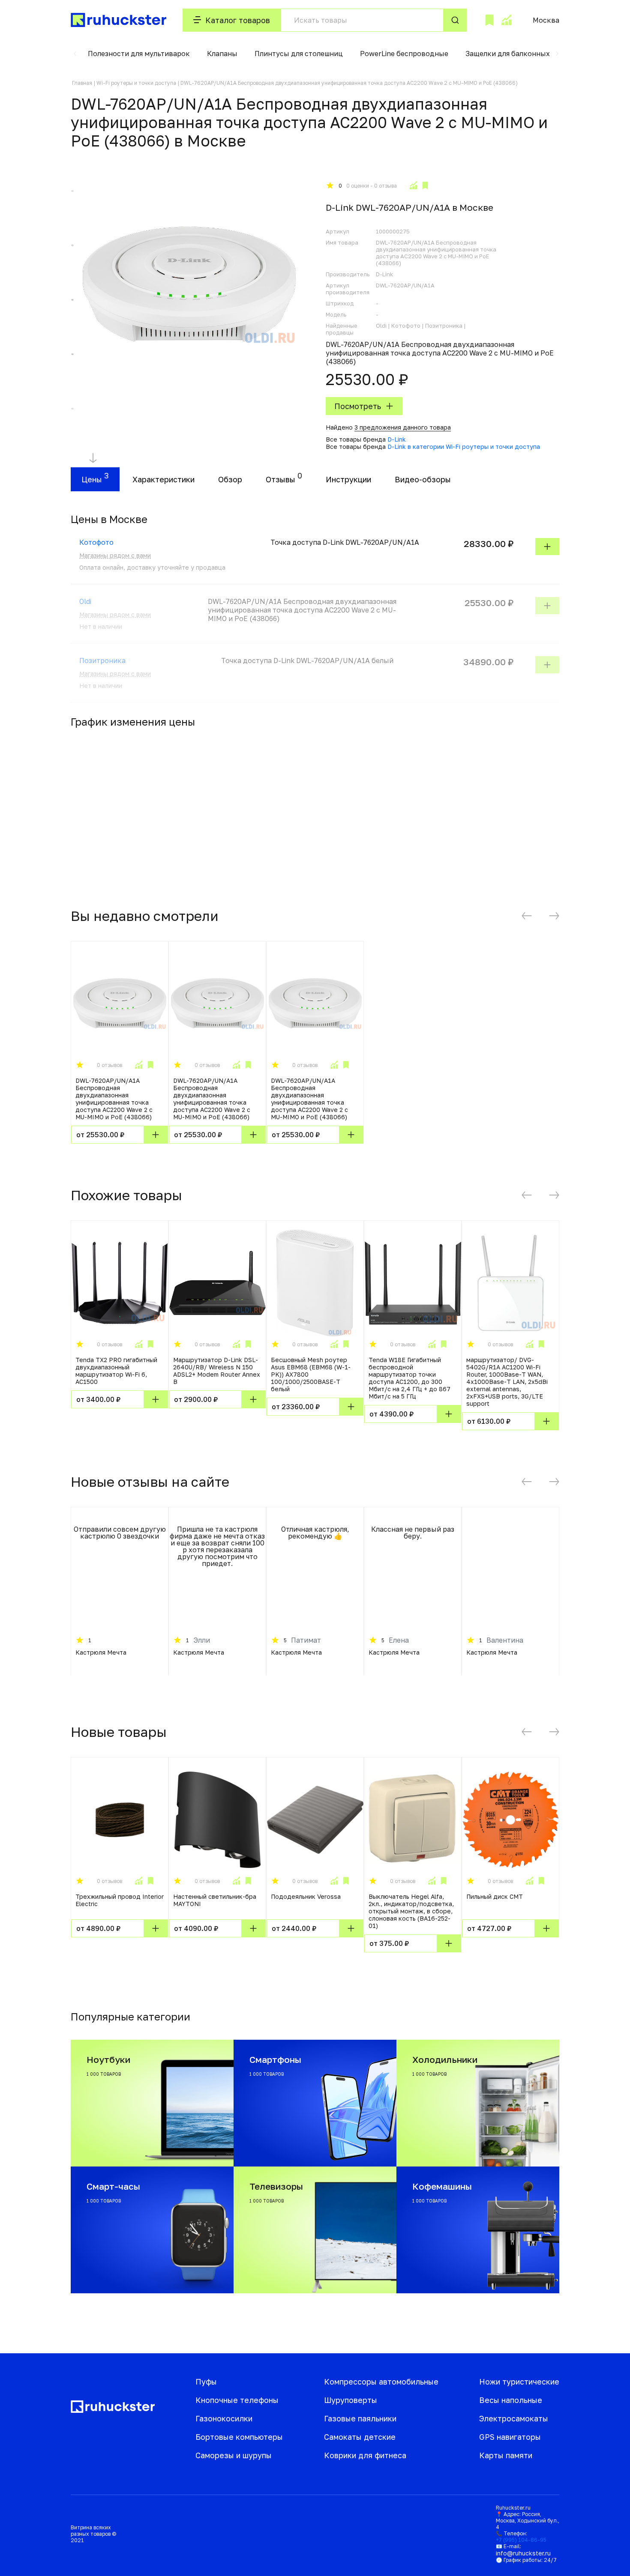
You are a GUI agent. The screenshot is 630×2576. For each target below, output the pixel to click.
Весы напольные (511, 2400)
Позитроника (102, 660)
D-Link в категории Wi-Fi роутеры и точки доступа (464, 447)
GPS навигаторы (510, 2437)
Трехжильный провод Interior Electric (120, 1900)
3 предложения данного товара (403, 427)
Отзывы (280, 479)
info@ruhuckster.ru (523, 2553)
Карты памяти (506, 2455)
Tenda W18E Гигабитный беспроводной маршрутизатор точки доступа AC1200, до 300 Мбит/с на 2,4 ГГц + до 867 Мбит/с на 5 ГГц (409, 1378)
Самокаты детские (360, 2437)
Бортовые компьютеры (239, 2437)
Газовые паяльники (360, 2418)
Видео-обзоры (423, 479)
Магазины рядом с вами (115, 555)
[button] (75, 54)
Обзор (230, 479)
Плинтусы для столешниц (299, 54)
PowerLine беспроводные (404, 54)
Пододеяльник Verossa (306, 1896)
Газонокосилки (224, 2418)
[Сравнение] (506, 20)
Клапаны (222, 54)
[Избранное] (489, 20)
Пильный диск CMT (495, 1896)
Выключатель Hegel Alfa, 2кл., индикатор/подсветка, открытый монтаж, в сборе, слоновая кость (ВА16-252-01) (411, 1911)
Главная (82, 83)
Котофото (96, 542)
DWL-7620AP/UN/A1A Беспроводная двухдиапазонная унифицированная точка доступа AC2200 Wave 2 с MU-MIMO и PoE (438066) (114, 1099)
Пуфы (206, 2382)
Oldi (85, 601)
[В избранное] (425, 185)
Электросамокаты (514, 2418)
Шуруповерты (351, 2400)
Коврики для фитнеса (365, 2455)
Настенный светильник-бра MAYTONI (215, 1900)
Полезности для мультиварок (139, 54)
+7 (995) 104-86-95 (521, 2540)
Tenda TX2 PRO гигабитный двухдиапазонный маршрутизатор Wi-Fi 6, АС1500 (116, 1371)
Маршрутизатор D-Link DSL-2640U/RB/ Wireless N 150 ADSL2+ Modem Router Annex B (217, 1371)
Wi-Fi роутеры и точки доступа (136, 83)
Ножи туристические (519, 2382)
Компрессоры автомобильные (381, 2382)
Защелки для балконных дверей (521, 54)
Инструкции (348, 479)
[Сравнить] (413, 185)
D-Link (397, 439)
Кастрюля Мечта (101, 1652)
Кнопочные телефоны (237, 2400)
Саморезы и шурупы (234, 2455)
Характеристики (163, 479)
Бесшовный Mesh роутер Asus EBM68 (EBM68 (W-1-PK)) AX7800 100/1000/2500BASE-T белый (311, 1374)
